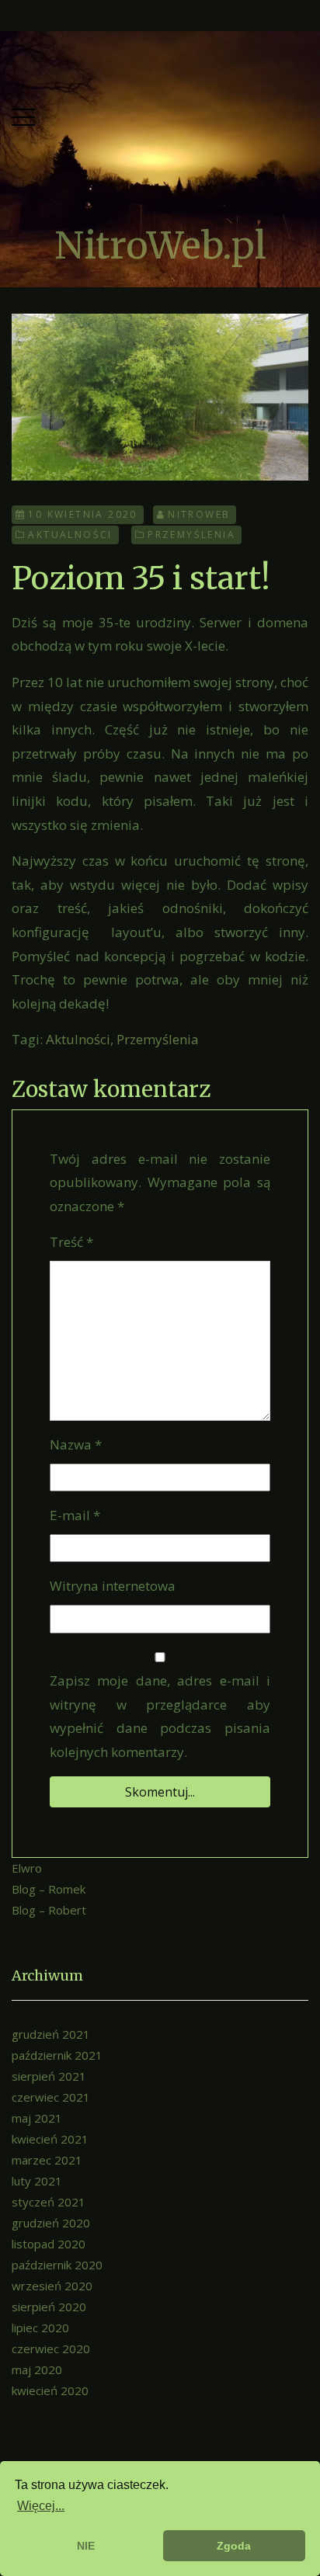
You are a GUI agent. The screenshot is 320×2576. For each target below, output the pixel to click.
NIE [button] (86, 2546)
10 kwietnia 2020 (82, 514)
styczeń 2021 (49, 2202)
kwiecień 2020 (50, 2390)
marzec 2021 (47, 2160)
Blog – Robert (49, 1910)
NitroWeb (199, 514)
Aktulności (78, 1039)
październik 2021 (57, 2055)
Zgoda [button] (234, 2546)
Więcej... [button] (41, 2506)
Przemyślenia (191, 535)
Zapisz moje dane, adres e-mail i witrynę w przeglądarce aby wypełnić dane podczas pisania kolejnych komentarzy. (160, 1716)
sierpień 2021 (49, 2076)
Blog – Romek (49, 1889)
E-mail (75, 1515)
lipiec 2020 (40, 2328)
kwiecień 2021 (50, 2139)
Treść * (71, 1242)
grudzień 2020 (51, 2223)
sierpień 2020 (49, 2307)
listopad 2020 (49, 2244)
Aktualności (70, 535)
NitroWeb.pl (160, 245)
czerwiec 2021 (51, 2097)
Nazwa (76, 1444)
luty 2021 (37, 2181)
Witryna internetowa (113, 1586)
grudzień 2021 (51, 2034)
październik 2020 (57, 2265)
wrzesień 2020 (52, 2286)
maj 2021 (37, 2118)
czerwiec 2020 (51, 2349)
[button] (23, 114)
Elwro (27, 1868)
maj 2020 (37, 2369)
